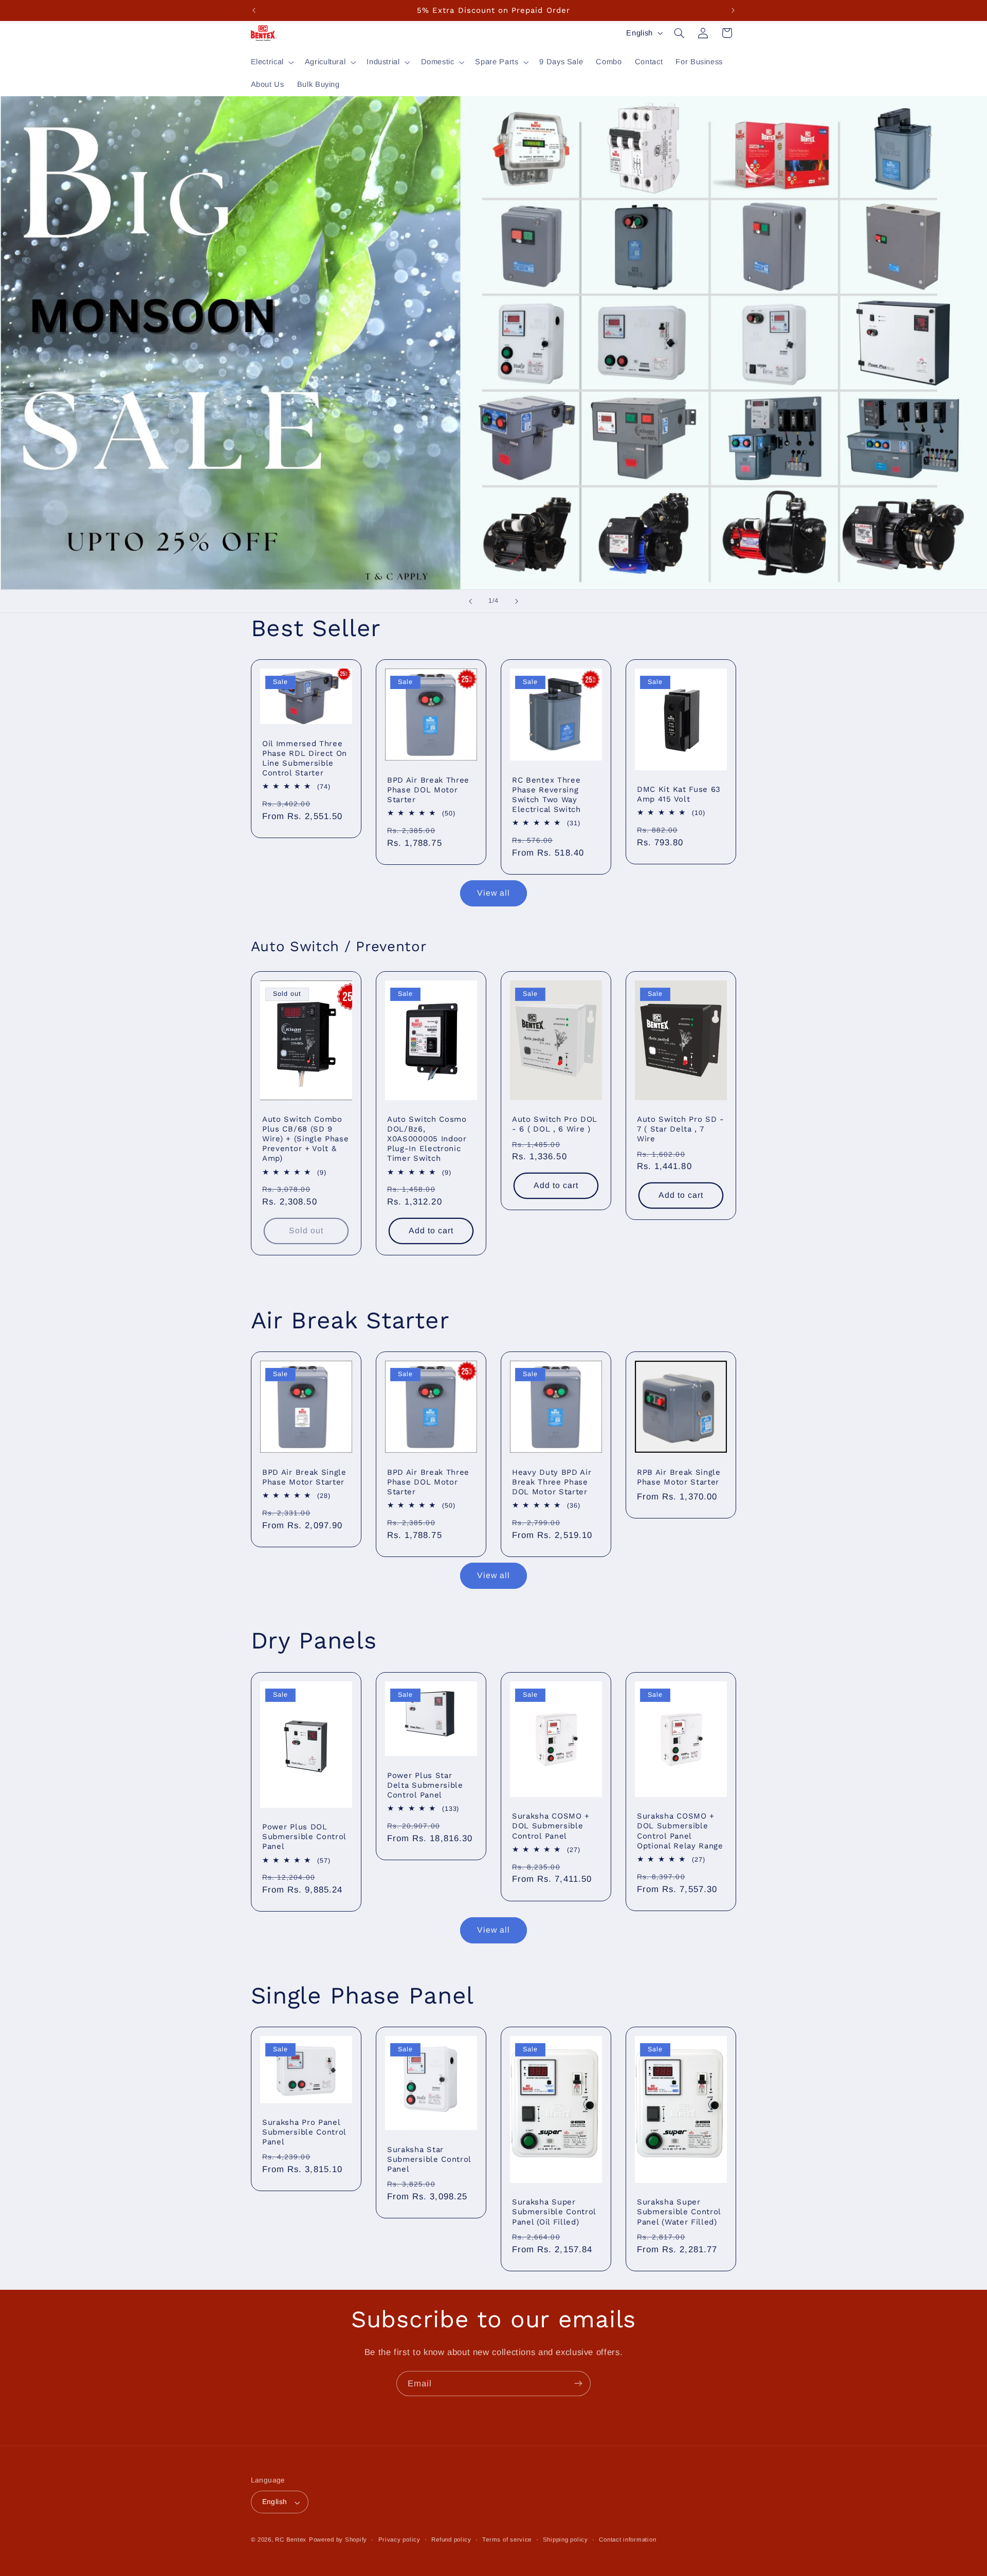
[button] (271, 62)
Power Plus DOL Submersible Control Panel (304, 1837)
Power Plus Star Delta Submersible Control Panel (425, 1785)
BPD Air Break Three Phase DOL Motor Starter (428, 790)
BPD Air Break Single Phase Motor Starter (304, 1477)
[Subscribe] (578, 2384)
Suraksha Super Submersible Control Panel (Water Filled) (679, 2212)
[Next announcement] (733, 10)
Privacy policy (399, 2540)
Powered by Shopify (338, 2540)
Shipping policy (565, 2540)
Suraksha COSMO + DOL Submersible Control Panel (551, 1826)
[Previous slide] (470, 601)
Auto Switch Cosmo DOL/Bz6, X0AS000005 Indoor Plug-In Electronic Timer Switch (427, 1139)
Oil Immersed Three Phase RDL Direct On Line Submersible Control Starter (305, 758)
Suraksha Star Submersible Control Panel (429, 2159)
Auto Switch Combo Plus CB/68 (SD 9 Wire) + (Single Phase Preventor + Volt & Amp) (306, 1139)
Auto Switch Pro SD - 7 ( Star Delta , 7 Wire (681, 1129)
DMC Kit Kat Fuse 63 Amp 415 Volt (679, 794)
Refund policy (451, 2540)
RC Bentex (291, 2540)
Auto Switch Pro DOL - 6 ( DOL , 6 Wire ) (555, 1125)
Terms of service (507, 2540)
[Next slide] (517, 601)
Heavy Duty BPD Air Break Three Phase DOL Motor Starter (552, 1481)
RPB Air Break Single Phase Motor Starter (679, 1477)
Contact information (627, 2540)
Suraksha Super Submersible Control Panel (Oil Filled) (554, 2212)
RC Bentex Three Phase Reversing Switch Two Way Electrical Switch (546, 795)
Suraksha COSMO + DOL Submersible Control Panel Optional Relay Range (680, 1831)
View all (493, 893)
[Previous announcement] (254, 10)
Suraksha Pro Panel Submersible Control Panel (304, 2132)
